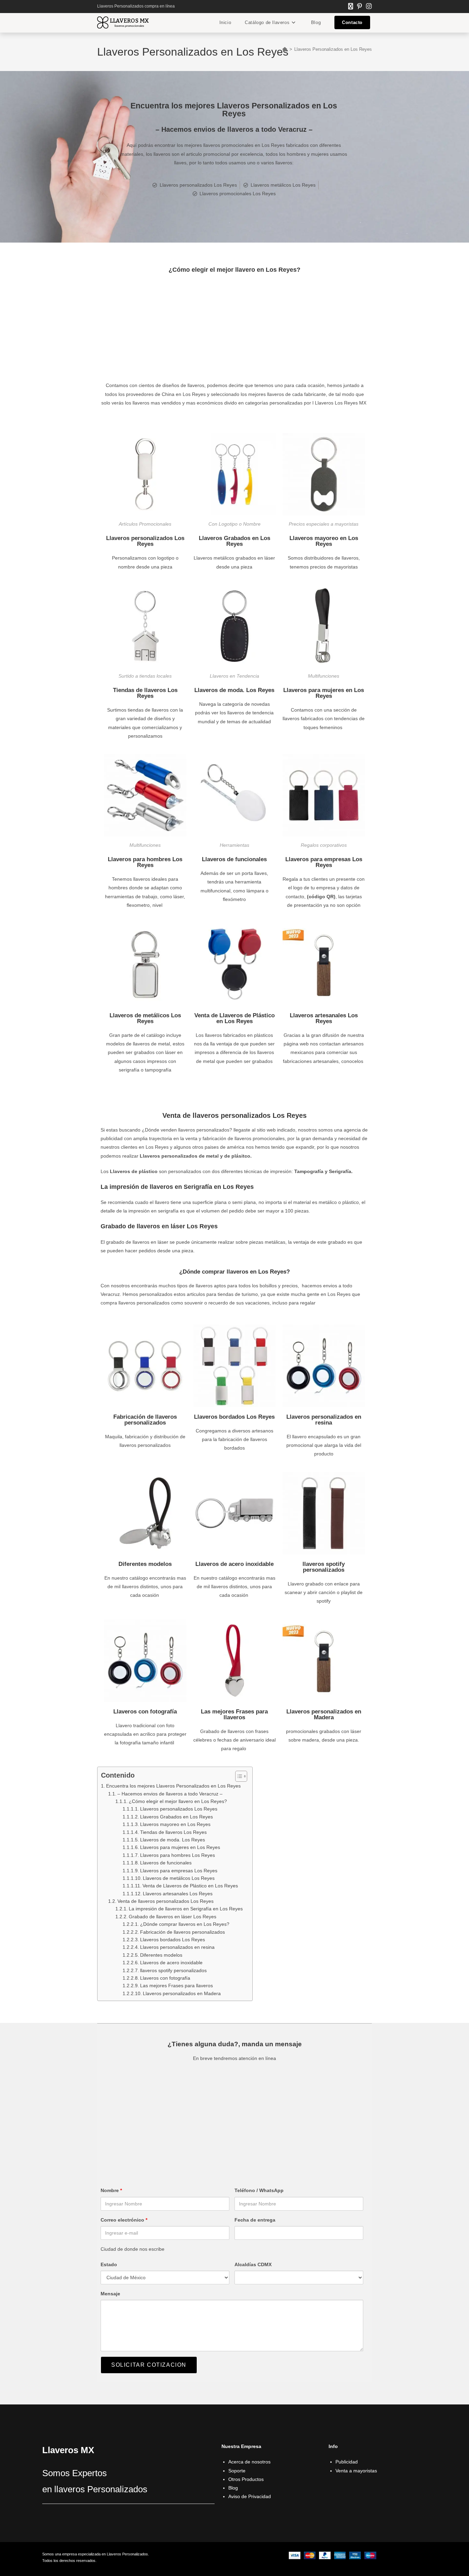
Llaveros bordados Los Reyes (234, 1417)
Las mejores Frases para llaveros (234, 1714)
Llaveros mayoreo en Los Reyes (324, 541)
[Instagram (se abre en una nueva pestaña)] (368, 7)
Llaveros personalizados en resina (324, 1420)
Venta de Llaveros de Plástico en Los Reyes (235, 1018)
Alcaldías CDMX (253, 2264)
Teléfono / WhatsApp (259, 2190)
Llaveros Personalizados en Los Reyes (333, 49)
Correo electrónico (124, 2220)
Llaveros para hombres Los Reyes (145, 862)
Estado (109, 2264)
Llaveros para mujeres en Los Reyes (324, 693)
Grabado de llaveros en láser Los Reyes (173, 1917)
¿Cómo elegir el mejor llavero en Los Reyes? (178, 1801)
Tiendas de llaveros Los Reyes (145, 693)
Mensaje (110, 2294)
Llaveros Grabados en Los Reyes (235, 541)
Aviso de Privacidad (250, 2496)
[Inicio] (285, 49)
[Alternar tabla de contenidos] (238, 1776)
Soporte (237, 2471)
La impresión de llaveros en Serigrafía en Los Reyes (187, 1909)
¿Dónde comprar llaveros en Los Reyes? (185, 1924)
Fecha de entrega (255, 2220)
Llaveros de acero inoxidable (235, 1564)
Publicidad (347, 2462)
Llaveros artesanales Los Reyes (324, 1018)
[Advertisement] (235, 330)
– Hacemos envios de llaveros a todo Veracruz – (170, 1794)
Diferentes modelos (145, 1564)
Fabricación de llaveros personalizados (145, 1420)
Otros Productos (246, 2479)
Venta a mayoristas (356, 2471)
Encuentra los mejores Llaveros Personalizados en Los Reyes (173, 1786)
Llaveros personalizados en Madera (324, 1714)
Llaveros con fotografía (145, 1712)
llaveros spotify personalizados (324, 1567)
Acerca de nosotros (249, 2462)
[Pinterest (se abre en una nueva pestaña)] (359, 7)
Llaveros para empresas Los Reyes (324, 862)
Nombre (111, 2190)
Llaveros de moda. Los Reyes (234, 690)
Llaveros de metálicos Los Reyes (145, 1018)
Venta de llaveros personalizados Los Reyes (165, 1901)
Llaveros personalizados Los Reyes (145, 541)
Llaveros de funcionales (234, 859)
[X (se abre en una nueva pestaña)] (351, 7)
